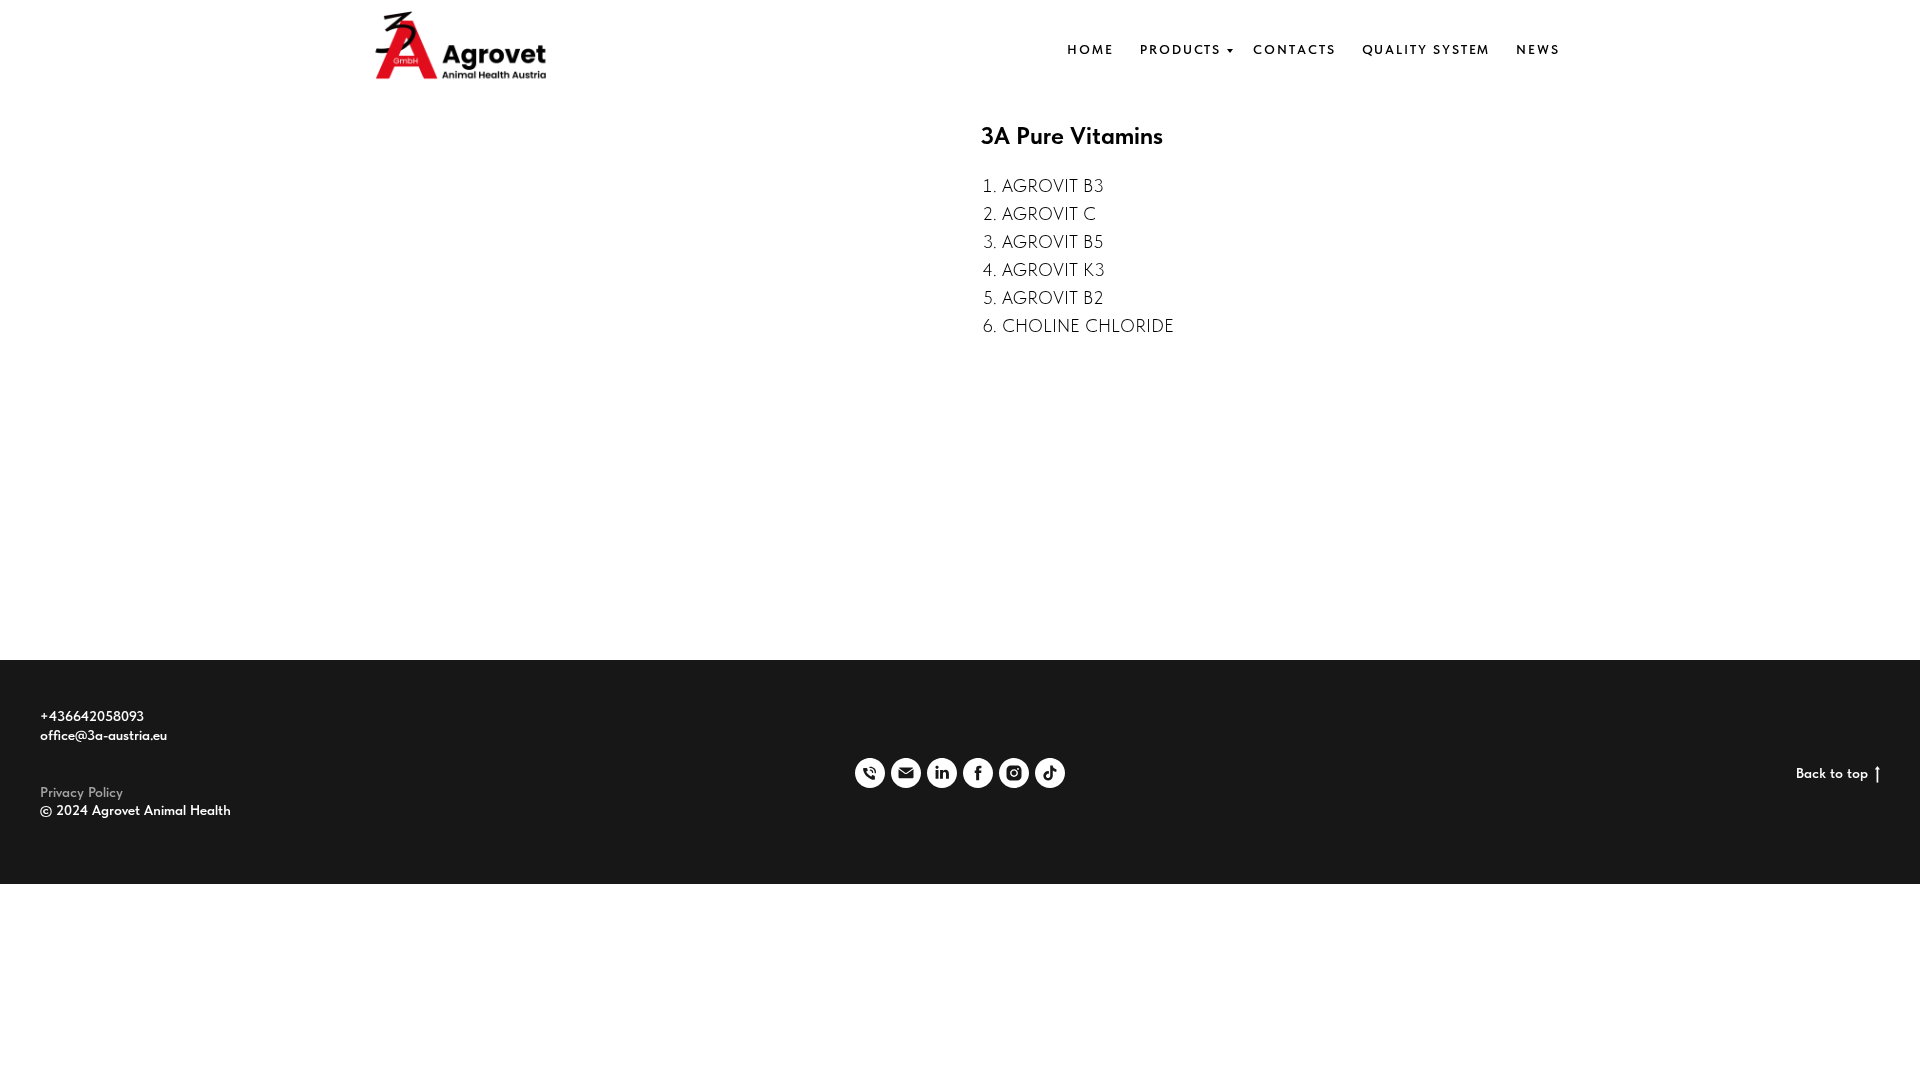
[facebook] (978, 773)
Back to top (1832, 773)
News (1538, 49)
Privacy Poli (74, 792)
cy (116, 792)
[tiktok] (1050, 773)
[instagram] (1014, 773)
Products (1180, 49)
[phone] (870, 773)
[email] (906, 773)
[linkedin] (942, 773)
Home (1090, 49)
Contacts (1294, 49)
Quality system (1426, 49)
